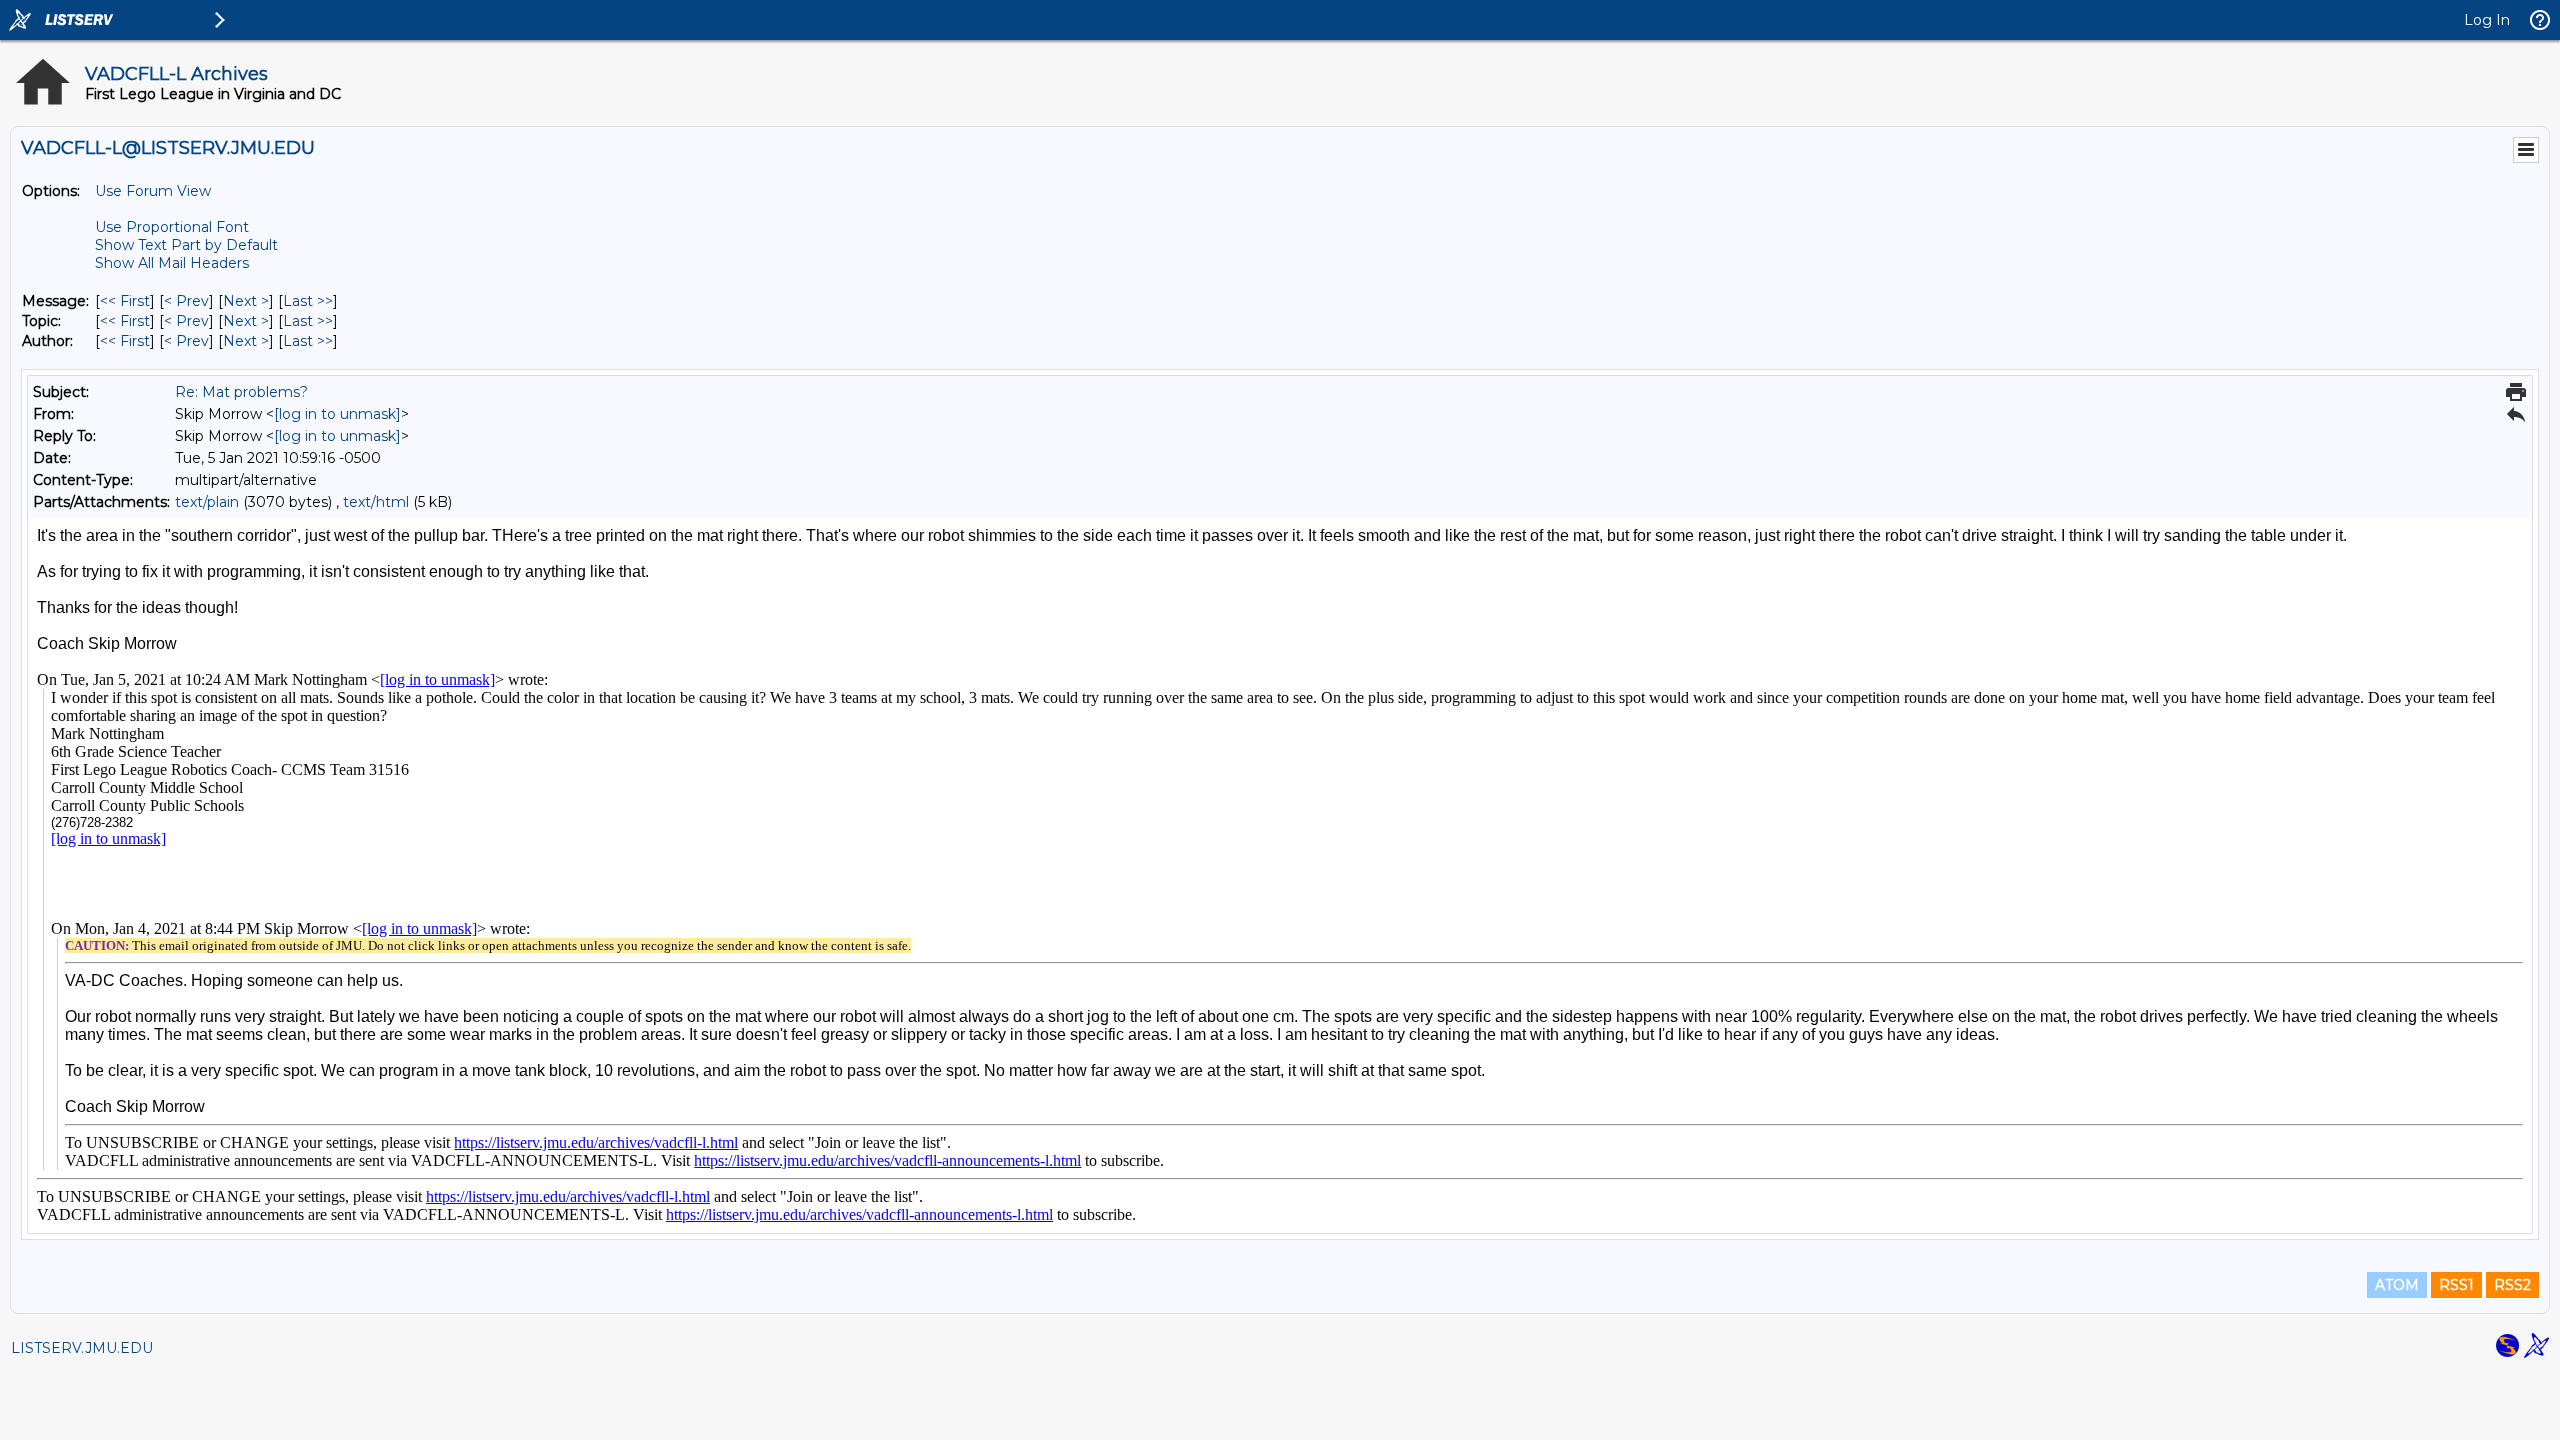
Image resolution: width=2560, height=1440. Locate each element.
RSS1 (2456, 1285)
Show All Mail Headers (172, 263)
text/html (376, 502)
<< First (125, 301)
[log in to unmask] (337, 414)
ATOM (2397, 1285)
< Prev (186, 301)
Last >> (308, 301)
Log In (2487, 20)
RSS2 (2512, 1285)
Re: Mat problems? (241, 392)
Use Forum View (153, 191)
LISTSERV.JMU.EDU (82, 1348)
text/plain (207, 502)
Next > (246, 301)
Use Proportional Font (172, 227)
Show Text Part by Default (186, 245)
